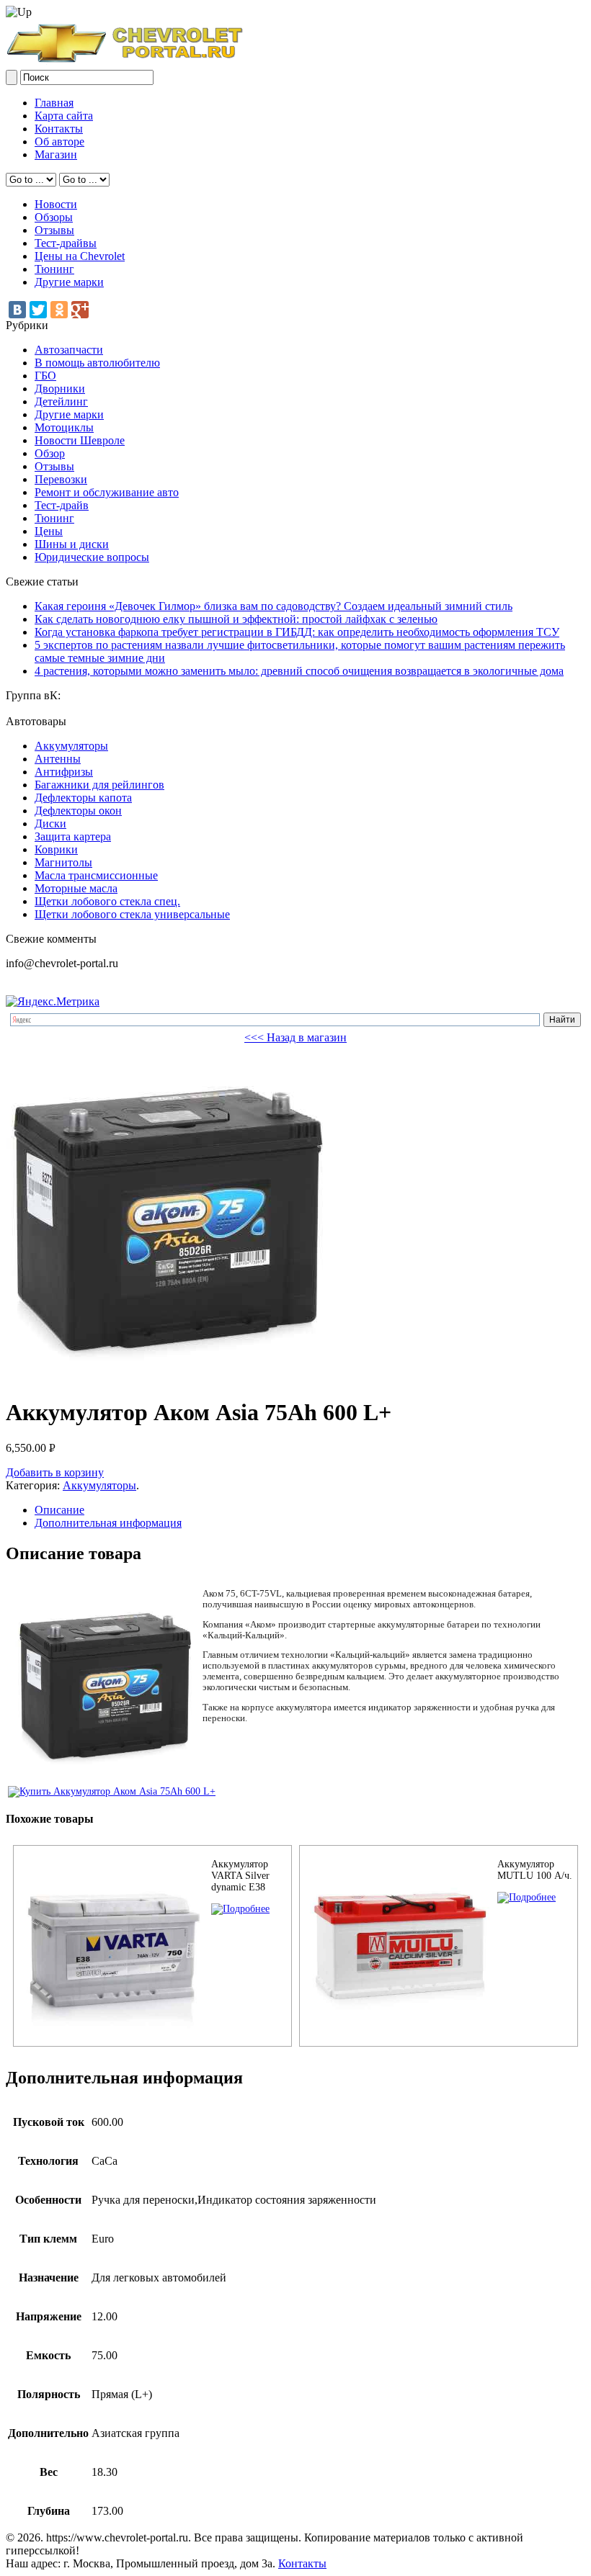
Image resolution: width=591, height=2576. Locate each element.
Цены (49, 531)
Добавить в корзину (55, 1472)
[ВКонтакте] (17, 310)
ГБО (45, 376)
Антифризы (64, 772)
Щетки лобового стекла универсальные (132, 914)
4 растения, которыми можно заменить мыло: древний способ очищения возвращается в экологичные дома (299, 671)
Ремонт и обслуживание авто (107, 492)
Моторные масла (76, 888)
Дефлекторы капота (83, 798)
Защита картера (73, 836)
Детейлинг (61, 401)
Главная (54, 103)
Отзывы (54, 230)
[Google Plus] (80, 310)
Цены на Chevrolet (80, 256)
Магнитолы (63, 862)
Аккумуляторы (71, 746)
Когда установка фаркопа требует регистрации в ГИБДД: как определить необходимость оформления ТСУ (297, 632)
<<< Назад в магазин (295, 1037)
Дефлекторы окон (78, 811)
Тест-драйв (62, 505)
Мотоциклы (64, 427)
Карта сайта (64, 116)
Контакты (59, 129)
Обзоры (54, 217)
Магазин (56, 154)
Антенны (58, 759)
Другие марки (69, 282)
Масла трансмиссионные (96, 875)
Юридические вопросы (92, 557)
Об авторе (59, 142)
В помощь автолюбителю (97, 363)
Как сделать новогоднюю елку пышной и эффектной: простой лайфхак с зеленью (236, 619)
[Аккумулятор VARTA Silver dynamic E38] (240, 1909)
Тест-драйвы (66, 243)
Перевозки (61, 479)
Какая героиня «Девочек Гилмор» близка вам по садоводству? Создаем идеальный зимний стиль (274, 606)
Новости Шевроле (80, 440)
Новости (56, 204)
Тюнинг (54, 269)
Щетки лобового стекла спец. (107, 901)
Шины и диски (72, 544)
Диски (50, 823)
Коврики (56, 849)
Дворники (60, 389)
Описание (59, 1510)
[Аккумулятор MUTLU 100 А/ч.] (526, 1897)
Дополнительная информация (108, 1523)
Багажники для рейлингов (99, 785)
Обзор (50, 453)
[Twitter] (38, 310)
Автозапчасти (69, 350)
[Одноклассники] (59, 310)
